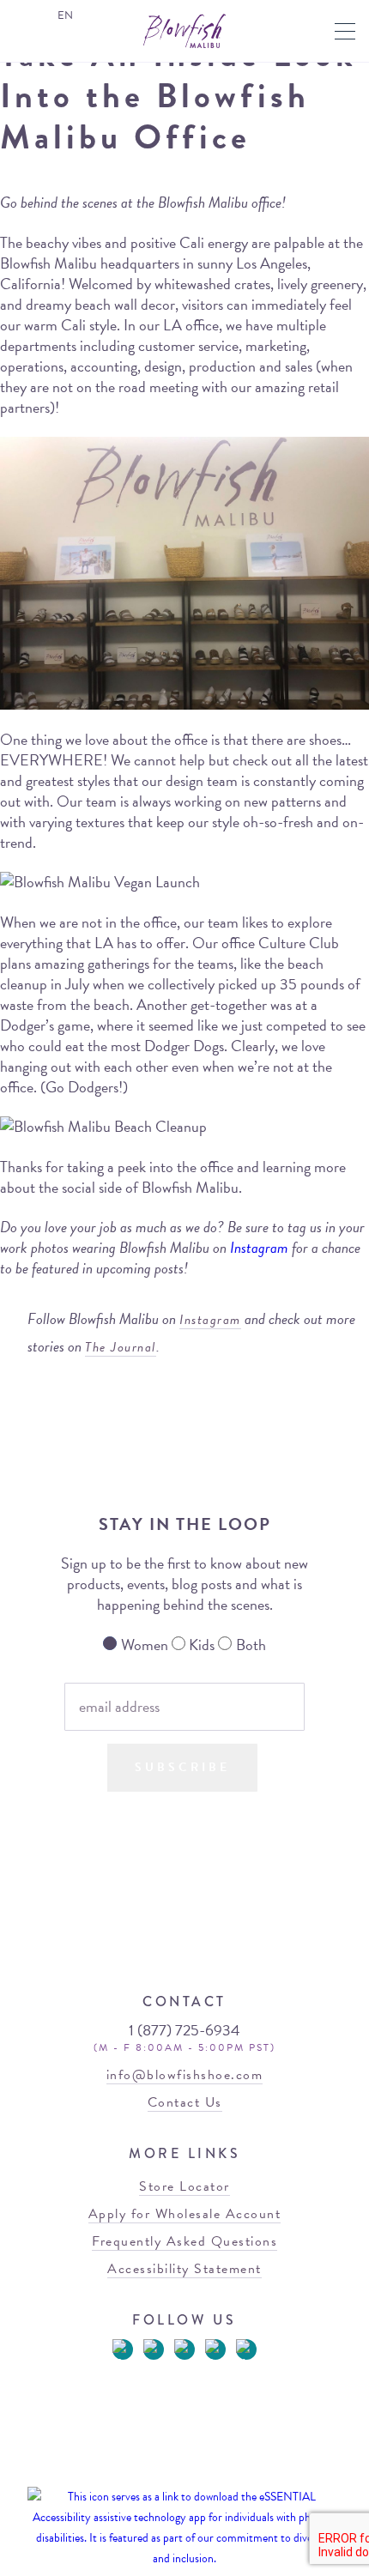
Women (145, 1645)
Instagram (259, 1247)
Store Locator (184, 2186)
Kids (202, 1645)
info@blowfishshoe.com (185, 2075)
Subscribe (182, 1767)
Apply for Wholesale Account (185, 2214)
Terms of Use (144, 2473)
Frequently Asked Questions (184, 2241)
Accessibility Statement (184, 2269)
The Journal (121, 1347)
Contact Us (185, 2102)
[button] (345, 31)
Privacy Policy (217, 2473)
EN (65, 15)
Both (251, 1645)
